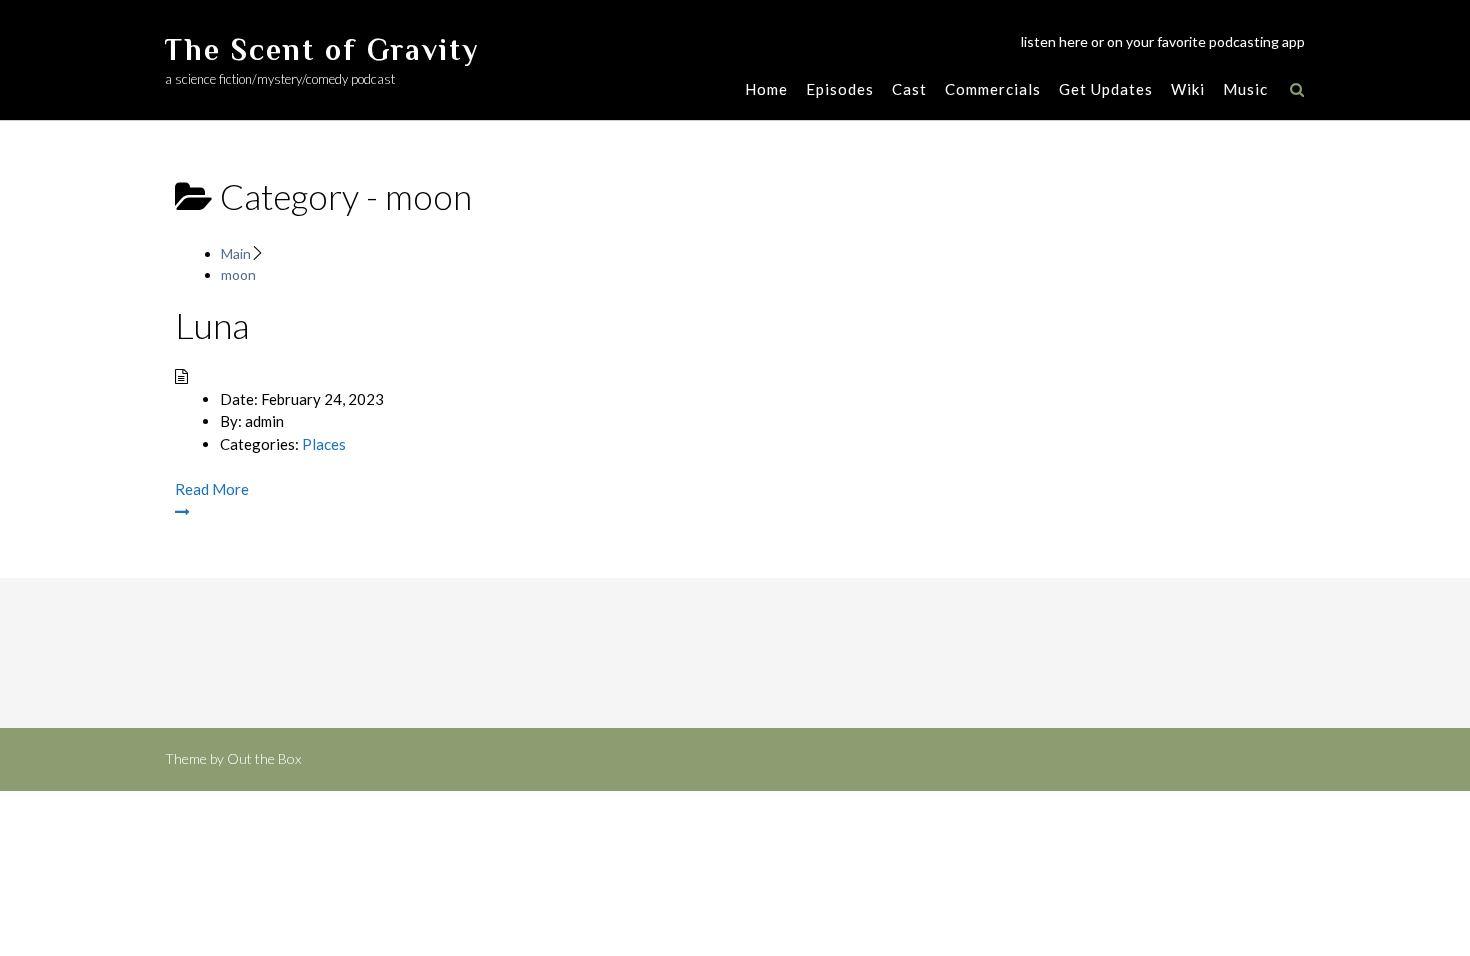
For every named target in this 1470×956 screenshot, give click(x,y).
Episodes (840, 89)
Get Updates (1106, 89)
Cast (909, 89)
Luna (212, 325)
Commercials (993, 89)
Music (1245, 89)
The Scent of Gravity (322, 50)
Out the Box (264, 758)
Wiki (1188, 89)
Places (324, 444)
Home (766, 89)
